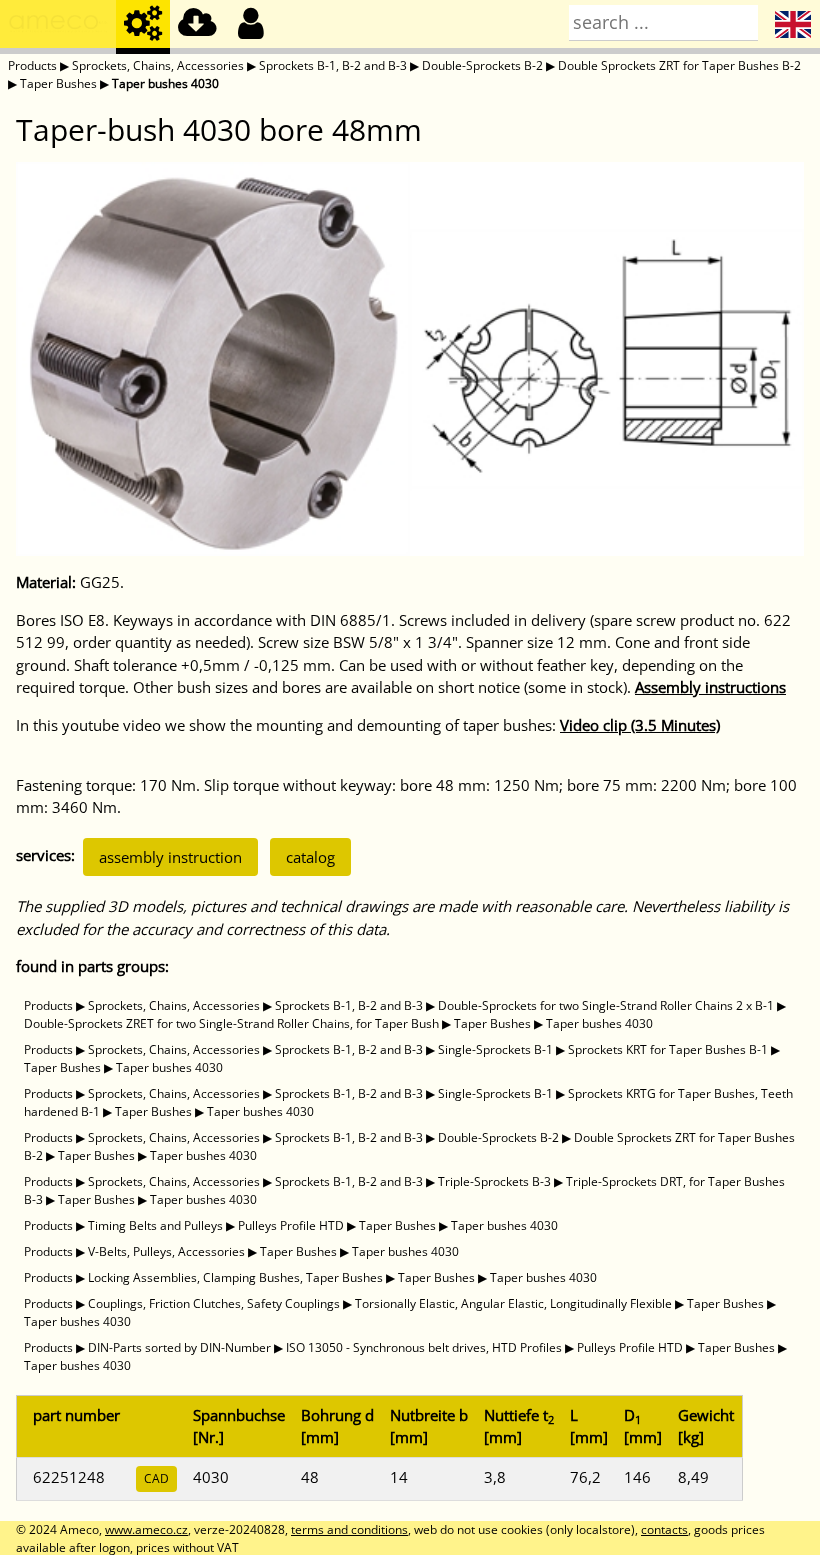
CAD (156, 1478)
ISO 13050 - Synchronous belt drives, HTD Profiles (424, 1347)
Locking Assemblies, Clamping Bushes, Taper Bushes (235, 1277)
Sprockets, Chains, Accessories (158, 65)
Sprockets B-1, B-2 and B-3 (333, 65)
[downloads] (197, 27)
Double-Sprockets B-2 (482, 65)
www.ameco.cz (146, 1529)
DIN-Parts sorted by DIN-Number (179, 1347)
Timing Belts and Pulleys (155, 1225)
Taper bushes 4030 (165, 83)
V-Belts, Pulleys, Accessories (166, 1251)
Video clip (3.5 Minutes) (640, 725)
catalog (310, 857)
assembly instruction (170, 857)
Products (32, 65)
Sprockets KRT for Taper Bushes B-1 (668, 1049)
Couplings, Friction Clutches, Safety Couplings (214, 1303)
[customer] (251, 27)
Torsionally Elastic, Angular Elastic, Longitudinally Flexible (513, 1303)
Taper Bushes (58, 83)
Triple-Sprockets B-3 (494, 1181)
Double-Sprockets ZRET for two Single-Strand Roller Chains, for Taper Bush (231, 1023)
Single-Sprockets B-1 (495, 1049)
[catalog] (143, 27)
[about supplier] (58, 27)
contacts (664, 1529)
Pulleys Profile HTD (291, 1225)
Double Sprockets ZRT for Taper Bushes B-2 (679, 65)
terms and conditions (349, 1529)
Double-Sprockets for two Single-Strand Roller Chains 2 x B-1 (606, 1005)
